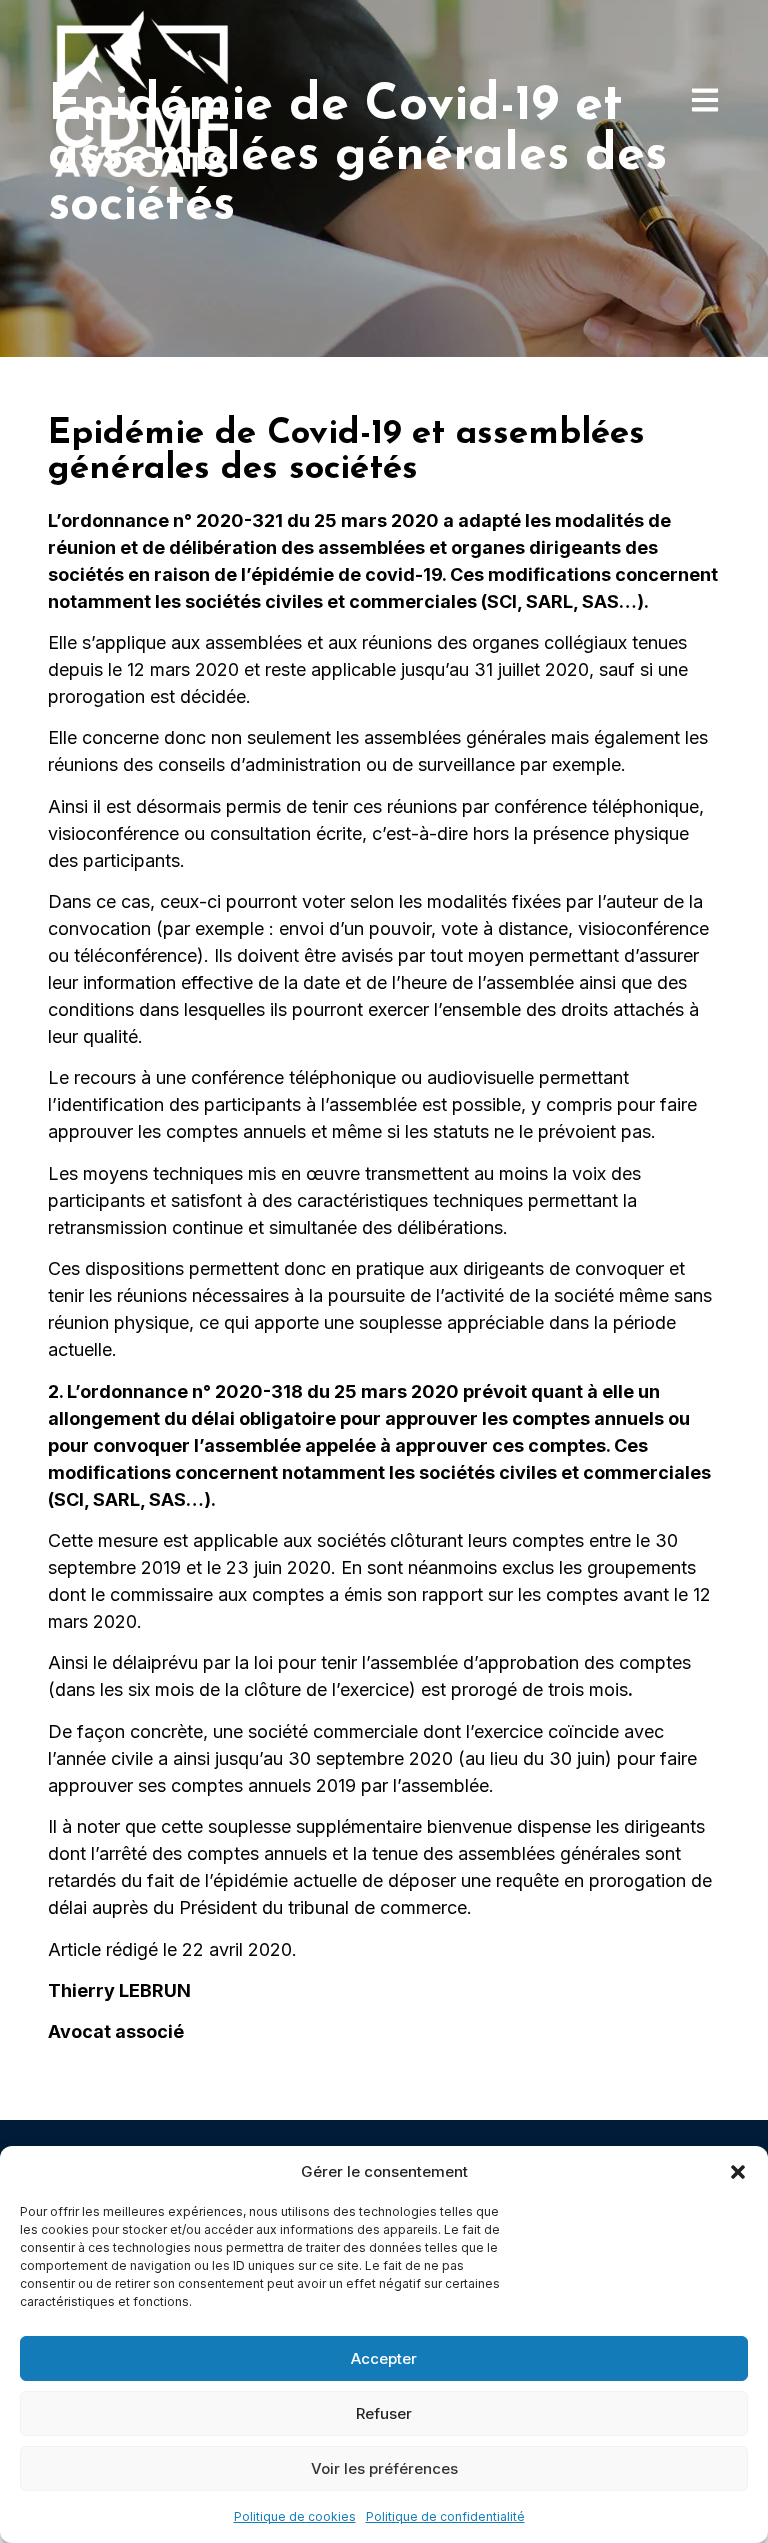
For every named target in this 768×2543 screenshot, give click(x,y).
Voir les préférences (384, 2468)
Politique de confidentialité (445, 2516)
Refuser (384, 2413)
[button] (738, 2172)
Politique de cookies (295, 2516)
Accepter (384, 2358)
